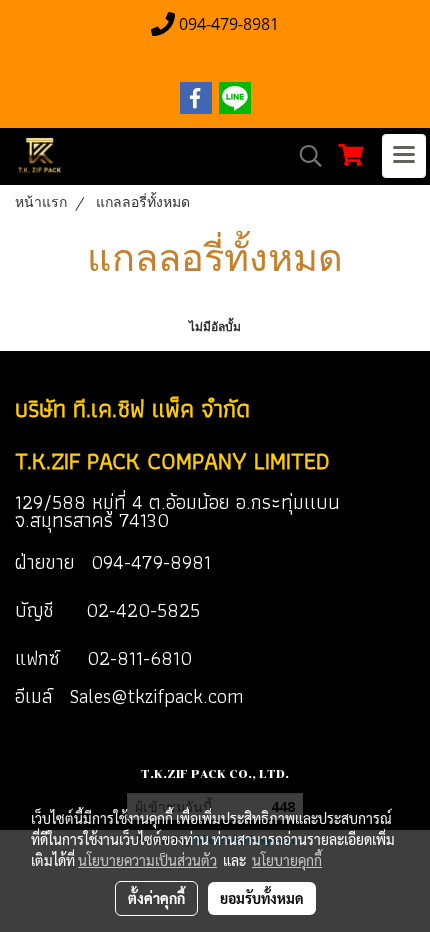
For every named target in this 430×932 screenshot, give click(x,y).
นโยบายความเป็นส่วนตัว (147, 860)
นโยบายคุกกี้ (287, 860)
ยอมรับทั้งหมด (262, 898)
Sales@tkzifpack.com (156, 696)
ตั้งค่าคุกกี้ (156, 898)
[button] (304, 156)
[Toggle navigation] (404, 156)
